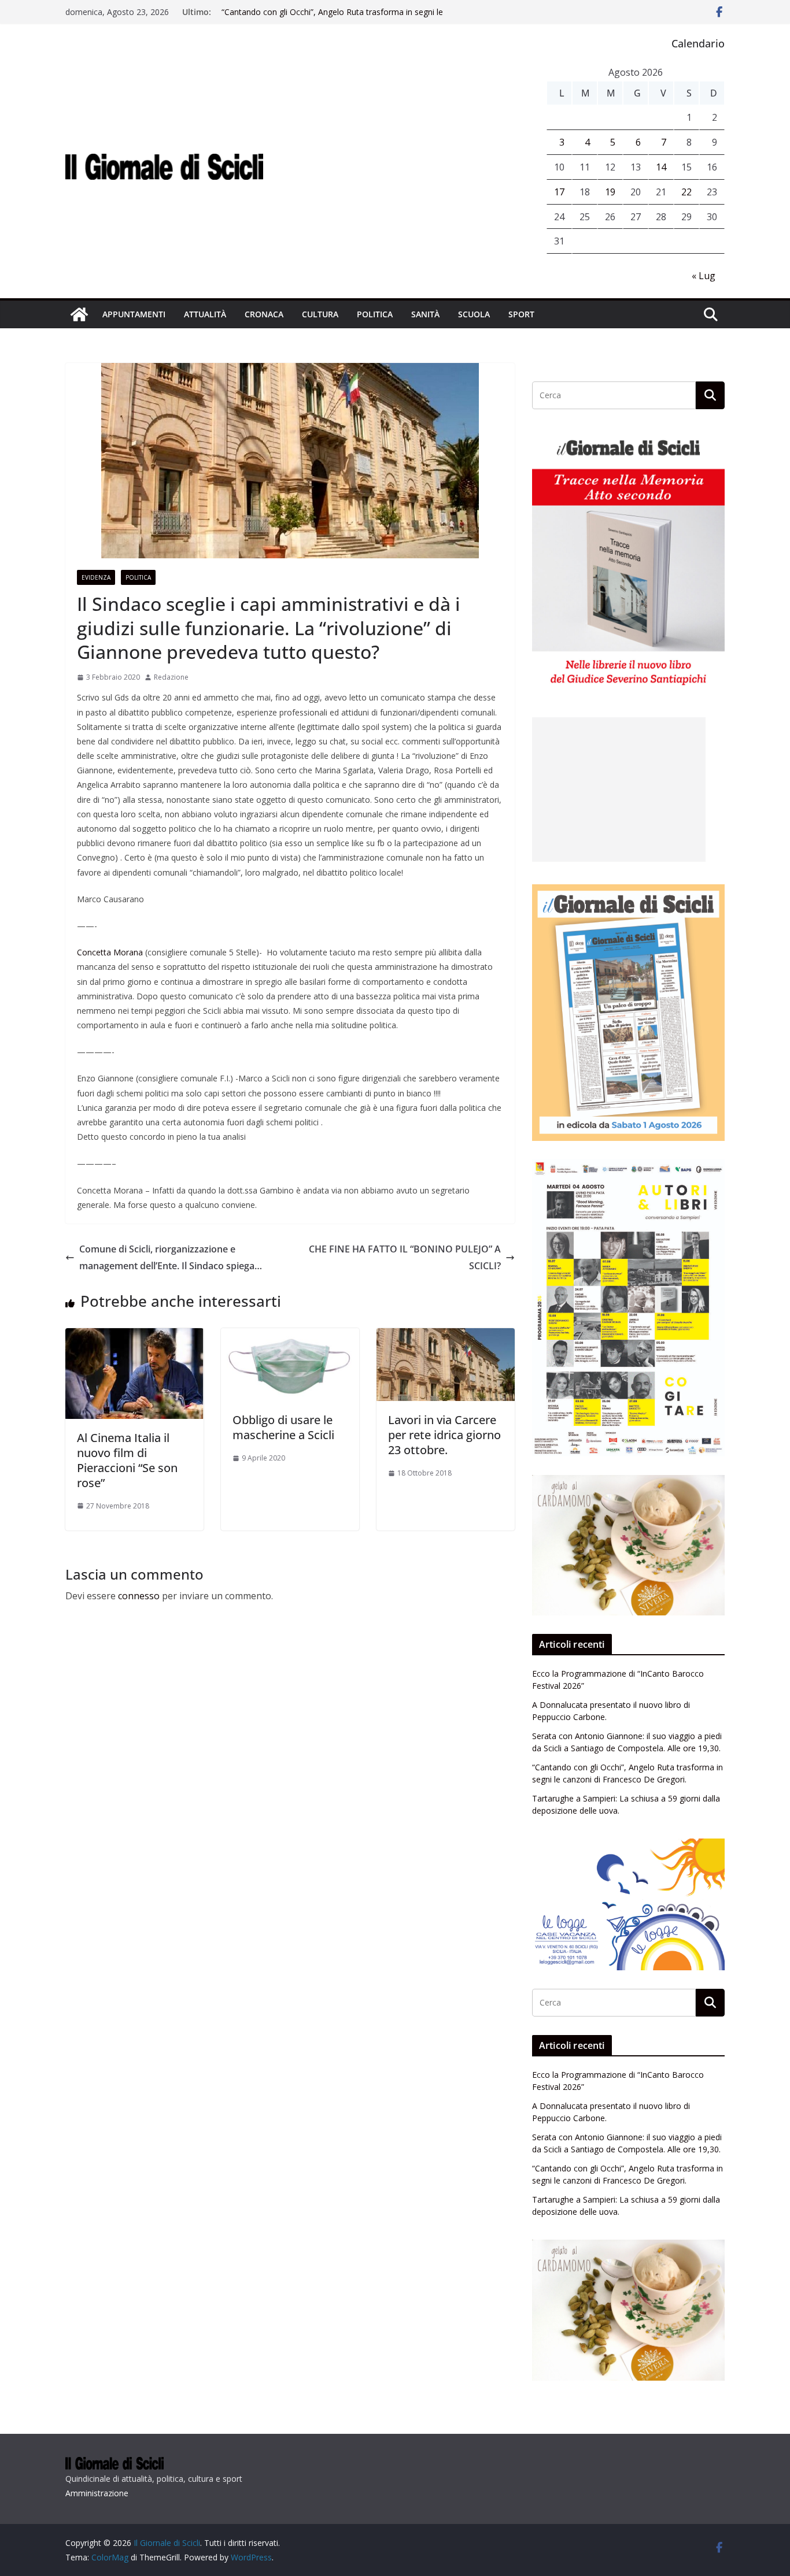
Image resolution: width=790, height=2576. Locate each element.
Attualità (205, 314)
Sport (521, 314)
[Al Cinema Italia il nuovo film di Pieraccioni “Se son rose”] (134, 1336)
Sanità (425, 314)
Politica (375, 314)
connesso (139, 1596)
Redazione (171, 677)
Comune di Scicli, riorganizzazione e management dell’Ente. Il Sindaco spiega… (171, 1257)
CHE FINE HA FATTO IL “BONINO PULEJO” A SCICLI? (405, 1257)
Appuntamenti (134, 314)
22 (686, 192)
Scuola (474, 314)
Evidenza (96, 577)
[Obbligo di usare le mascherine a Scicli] (290, 1336)
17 (559, 192)
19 (610, 192)
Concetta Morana (110, 952)
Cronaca (264, 314)
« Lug (704, 276)
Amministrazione (97, 2493)
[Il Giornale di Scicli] (79, 314)
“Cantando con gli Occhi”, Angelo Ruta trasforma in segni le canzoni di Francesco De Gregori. (332, 18)
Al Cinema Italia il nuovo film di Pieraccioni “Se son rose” (127, 1460)
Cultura (320, 314)
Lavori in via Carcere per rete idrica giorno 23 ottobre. (444, 1435)
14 (661, 167)
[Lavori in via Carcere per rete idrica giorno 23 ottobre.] (446, 1336)
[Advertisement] (619, 790)
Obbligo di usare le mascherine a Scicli (283, 1427)
